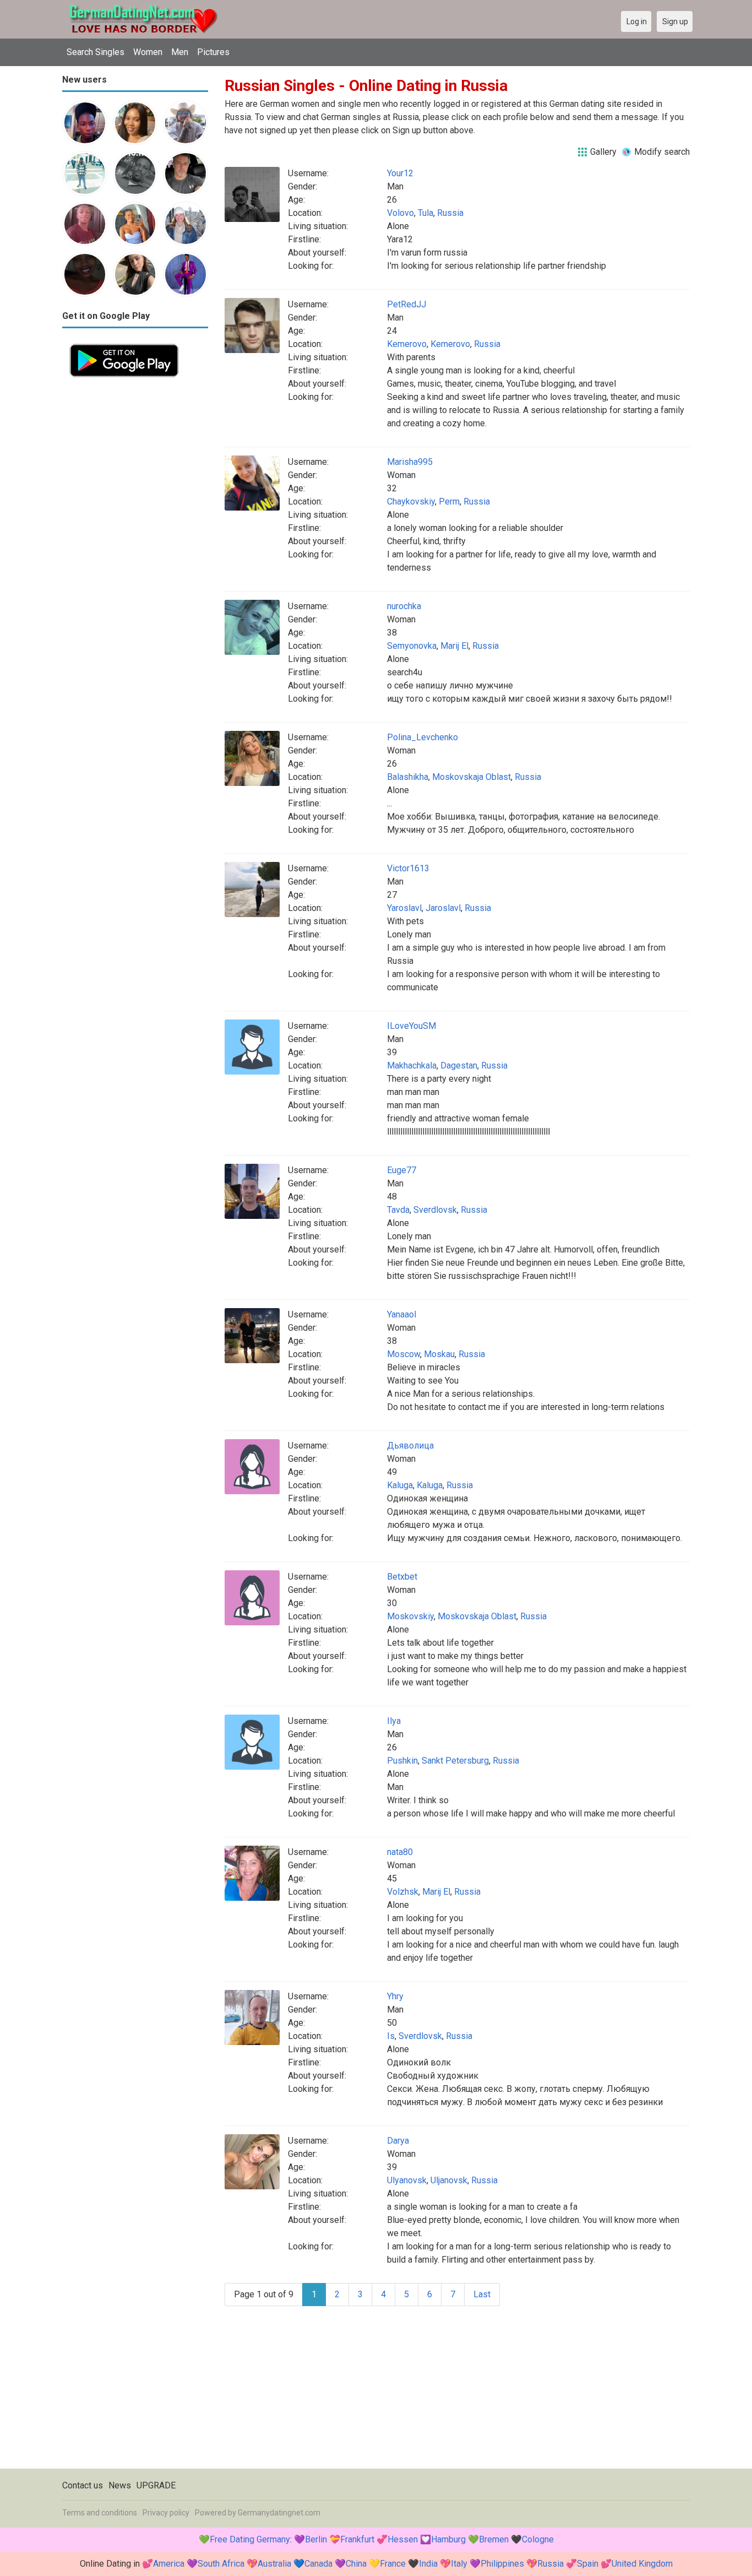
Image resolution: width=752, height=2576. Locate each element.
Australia (274, 2564)
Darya (398, 2141)
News (120, 2485)
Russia (450, 213)
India (428, 2564)
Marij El (454, 646)
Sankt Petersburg (455, 1761)
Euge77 (402, 1170)
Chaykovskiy (411, 501)
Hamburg (448, 2539)
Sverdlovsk (435, 1210)
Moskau (439, 1354)
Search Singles (96, 52)
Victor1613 (408, 868)
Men (180, 52)
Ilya (394, 1721)
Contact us (83, 2485)
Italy (459, 2564)
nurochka (404, 606)
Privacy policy (166, 2513)
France (393, 2564)
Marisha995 (410, 462)
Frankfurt (357, 2539)
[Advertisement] (135, 550)
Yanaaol (402, 1314)
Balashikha (408, 777)
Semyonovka (412, 646)
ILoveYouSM (412, 1026)
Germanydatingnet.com (279, 2513)
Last (482, 2294)
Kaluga (400, 1485)
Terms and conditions (100, 2513)
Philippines (502, 2564)
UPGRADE (156, 2485)
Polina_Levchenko (423, 737)
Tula (426, 213)
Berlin (316, 2539)
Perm (449, 501)
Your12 (400, 173)
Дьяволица (410, 1446)
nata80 (400, 1852)
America (169, 2564)
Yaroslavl (404, 908)
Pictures (213, 52)
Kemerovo (407, 344)
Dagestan (459, 1065)
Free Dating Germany (250, 2539)
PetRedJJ (407, 304)
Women (148, 52)
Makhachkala (412, 1065)
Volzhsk (403, 1892)
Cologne (538, 2539)
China (356, 2564)
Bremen (494, 2539)
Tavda (398, 1210)
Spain (588, 2564)
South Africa (221, 2564)
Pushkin (402, 1761)
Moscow (404, 1354)
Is (391, 2036)
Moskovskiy (410, 1616)
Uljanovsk (449, 2180)
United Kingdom (642, 2564)
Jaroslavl (443, 908)
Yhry (395, 1996)
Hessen (403, 2539)
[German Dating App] (124, 343)
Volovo (400, 213)
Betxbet (402, 1577)
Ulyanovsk (407, 2180)
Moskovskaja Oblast (472, 777)
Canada (318, 2564)
